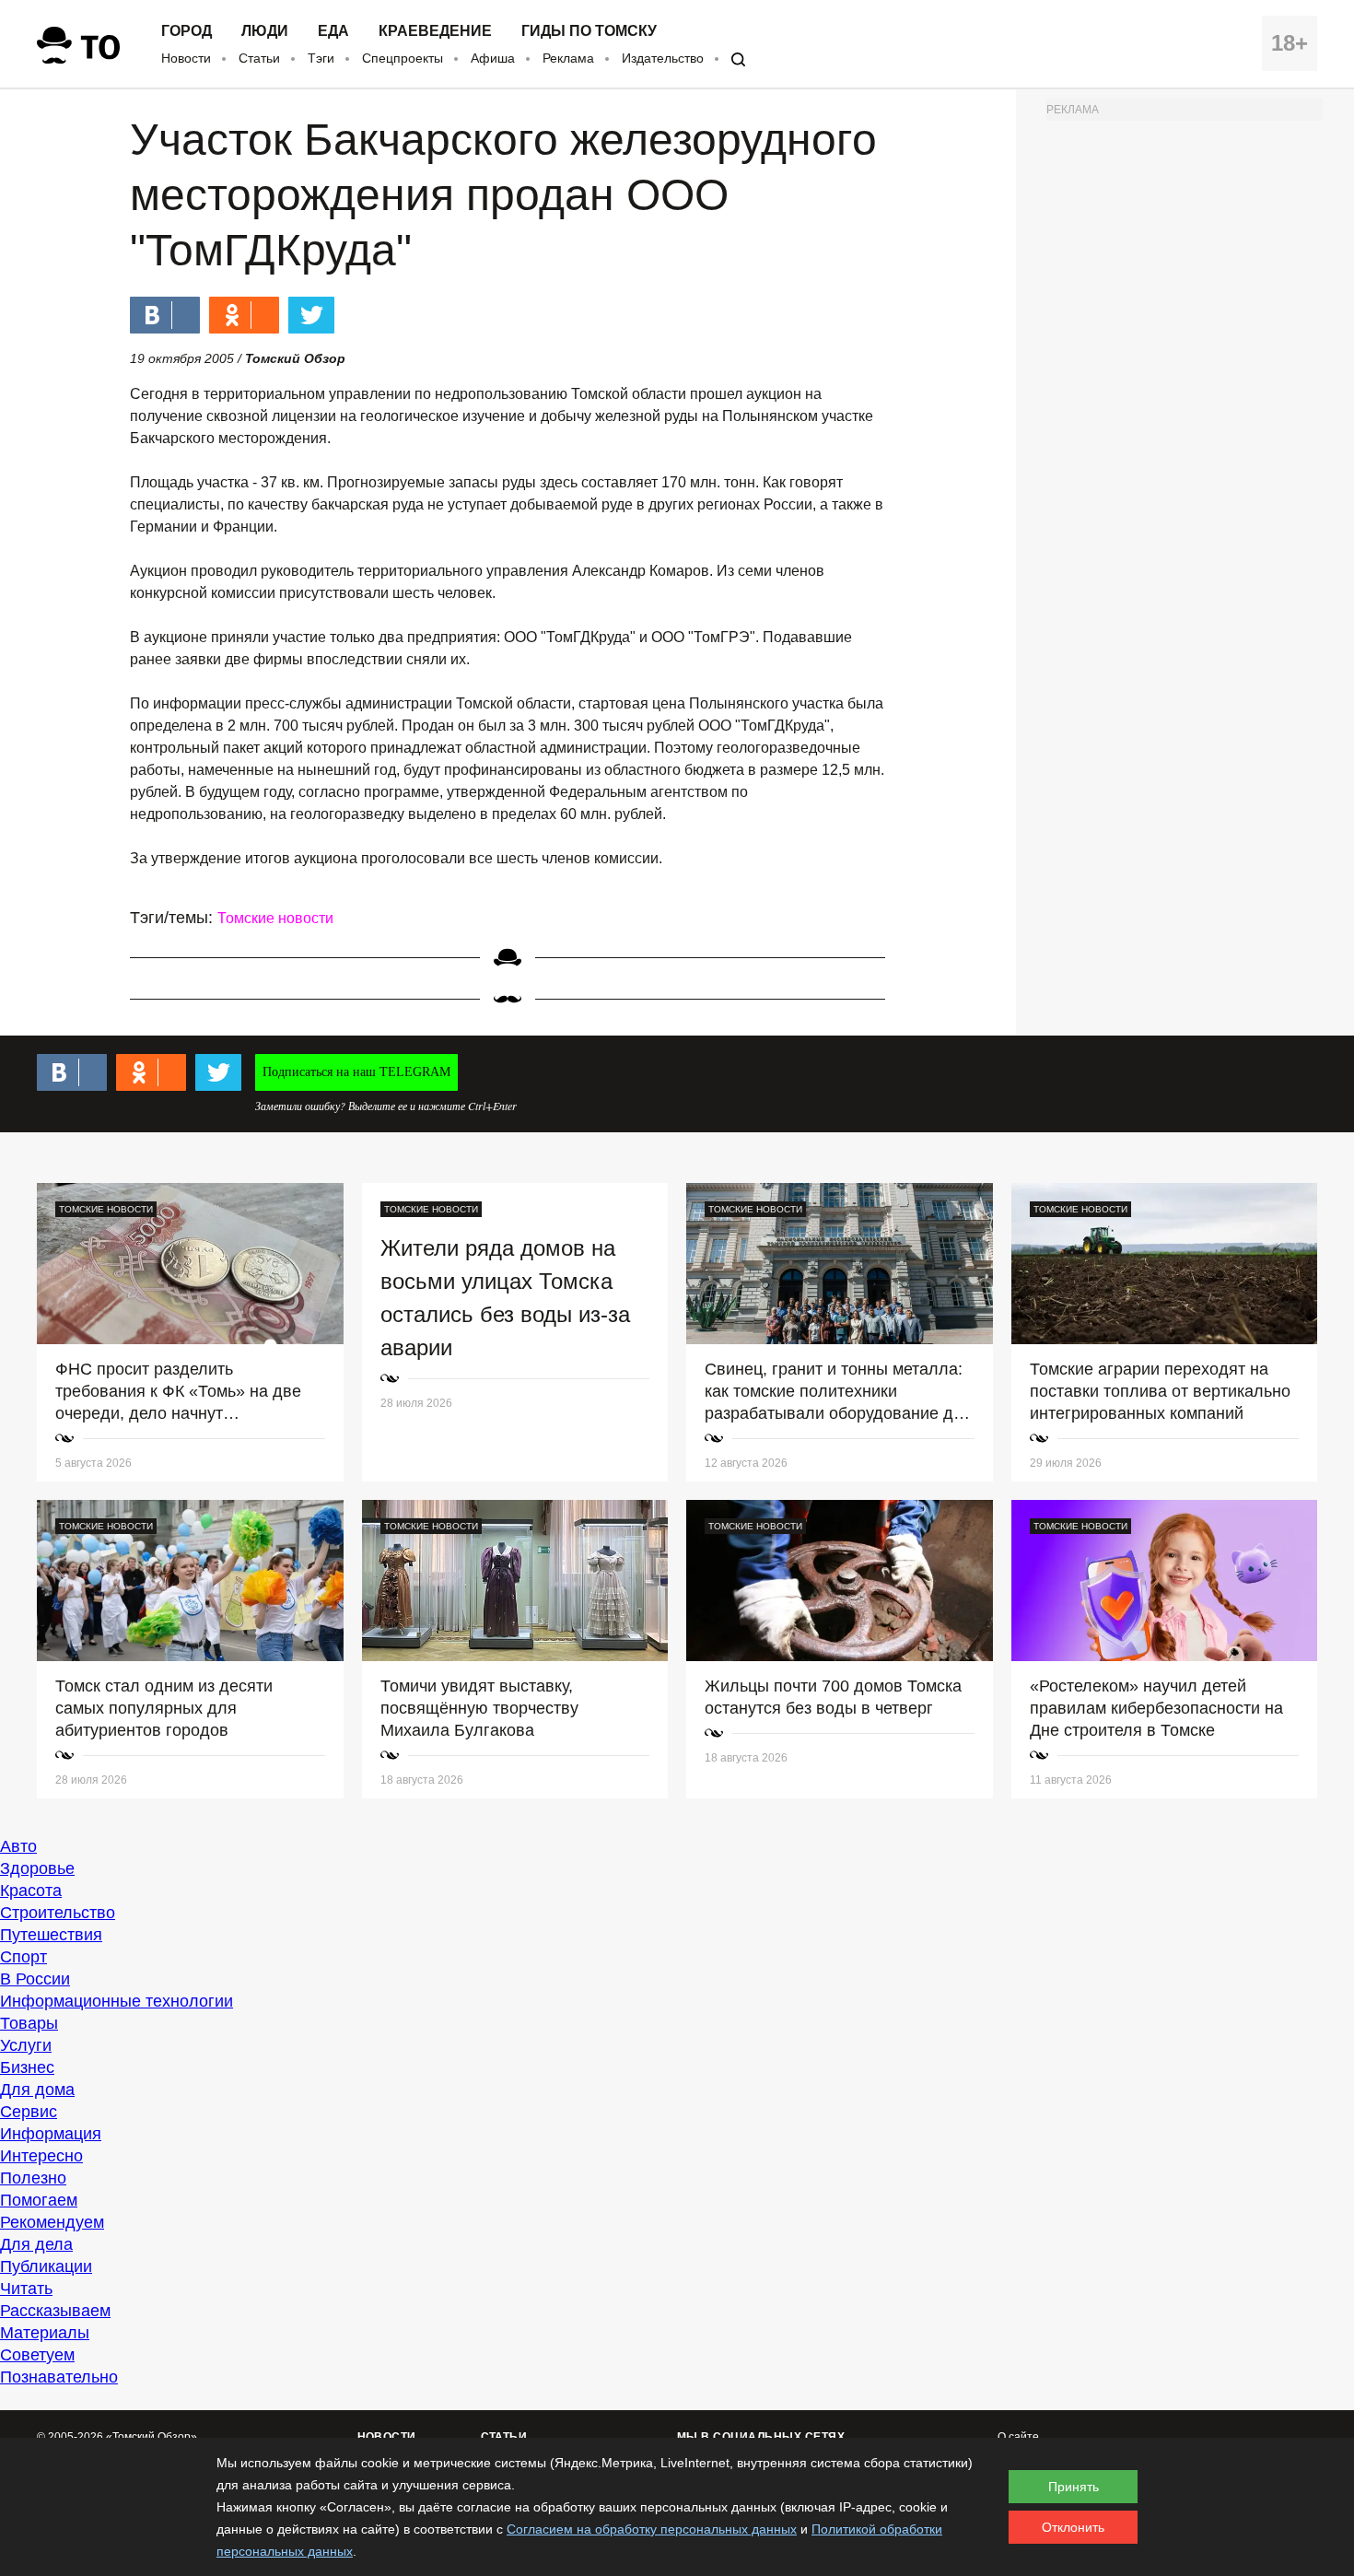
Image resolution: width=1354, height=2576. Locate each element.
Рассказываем (55, 2311)
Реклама (568, 58)
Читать (26, 2289)
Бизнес (27, 2067)
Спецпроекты (403, 58)
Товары (29, 2023)
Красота (31, 1891)
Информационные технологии (117, 2001)
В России (35, 1979)
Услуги (26, 2045)
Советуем (37, 2355)
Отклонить (1073, 2527)
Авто (18, 1846)
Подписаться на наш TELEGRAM (356, 1072)
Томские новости (275, 918)
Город (187, 31)
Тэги (321, 58)
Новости (186, 58)
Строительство (58, 1913)
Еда (333, 31)
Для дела (36, 2244)
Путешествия (51, 1935)
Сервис (29, 2112)
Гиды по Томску (589, 31)
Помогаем (39, 2200)
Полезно (33, 2178)
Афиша (493, 58)
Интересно (41, 2156)
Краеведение (435, 31)
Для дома (37, 2090)
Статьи (259, 58)
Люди (265, 31)
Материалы (45, 2333)
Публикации (46, 2266)
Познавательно (59, 2377)
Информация (51, 2134)
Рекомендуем (52, 2222)
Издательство (663, 58)
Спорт (23, 1957)
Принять (1074, 2487)
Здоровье (37, 1868)
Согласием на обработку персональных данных (652, 2529)
